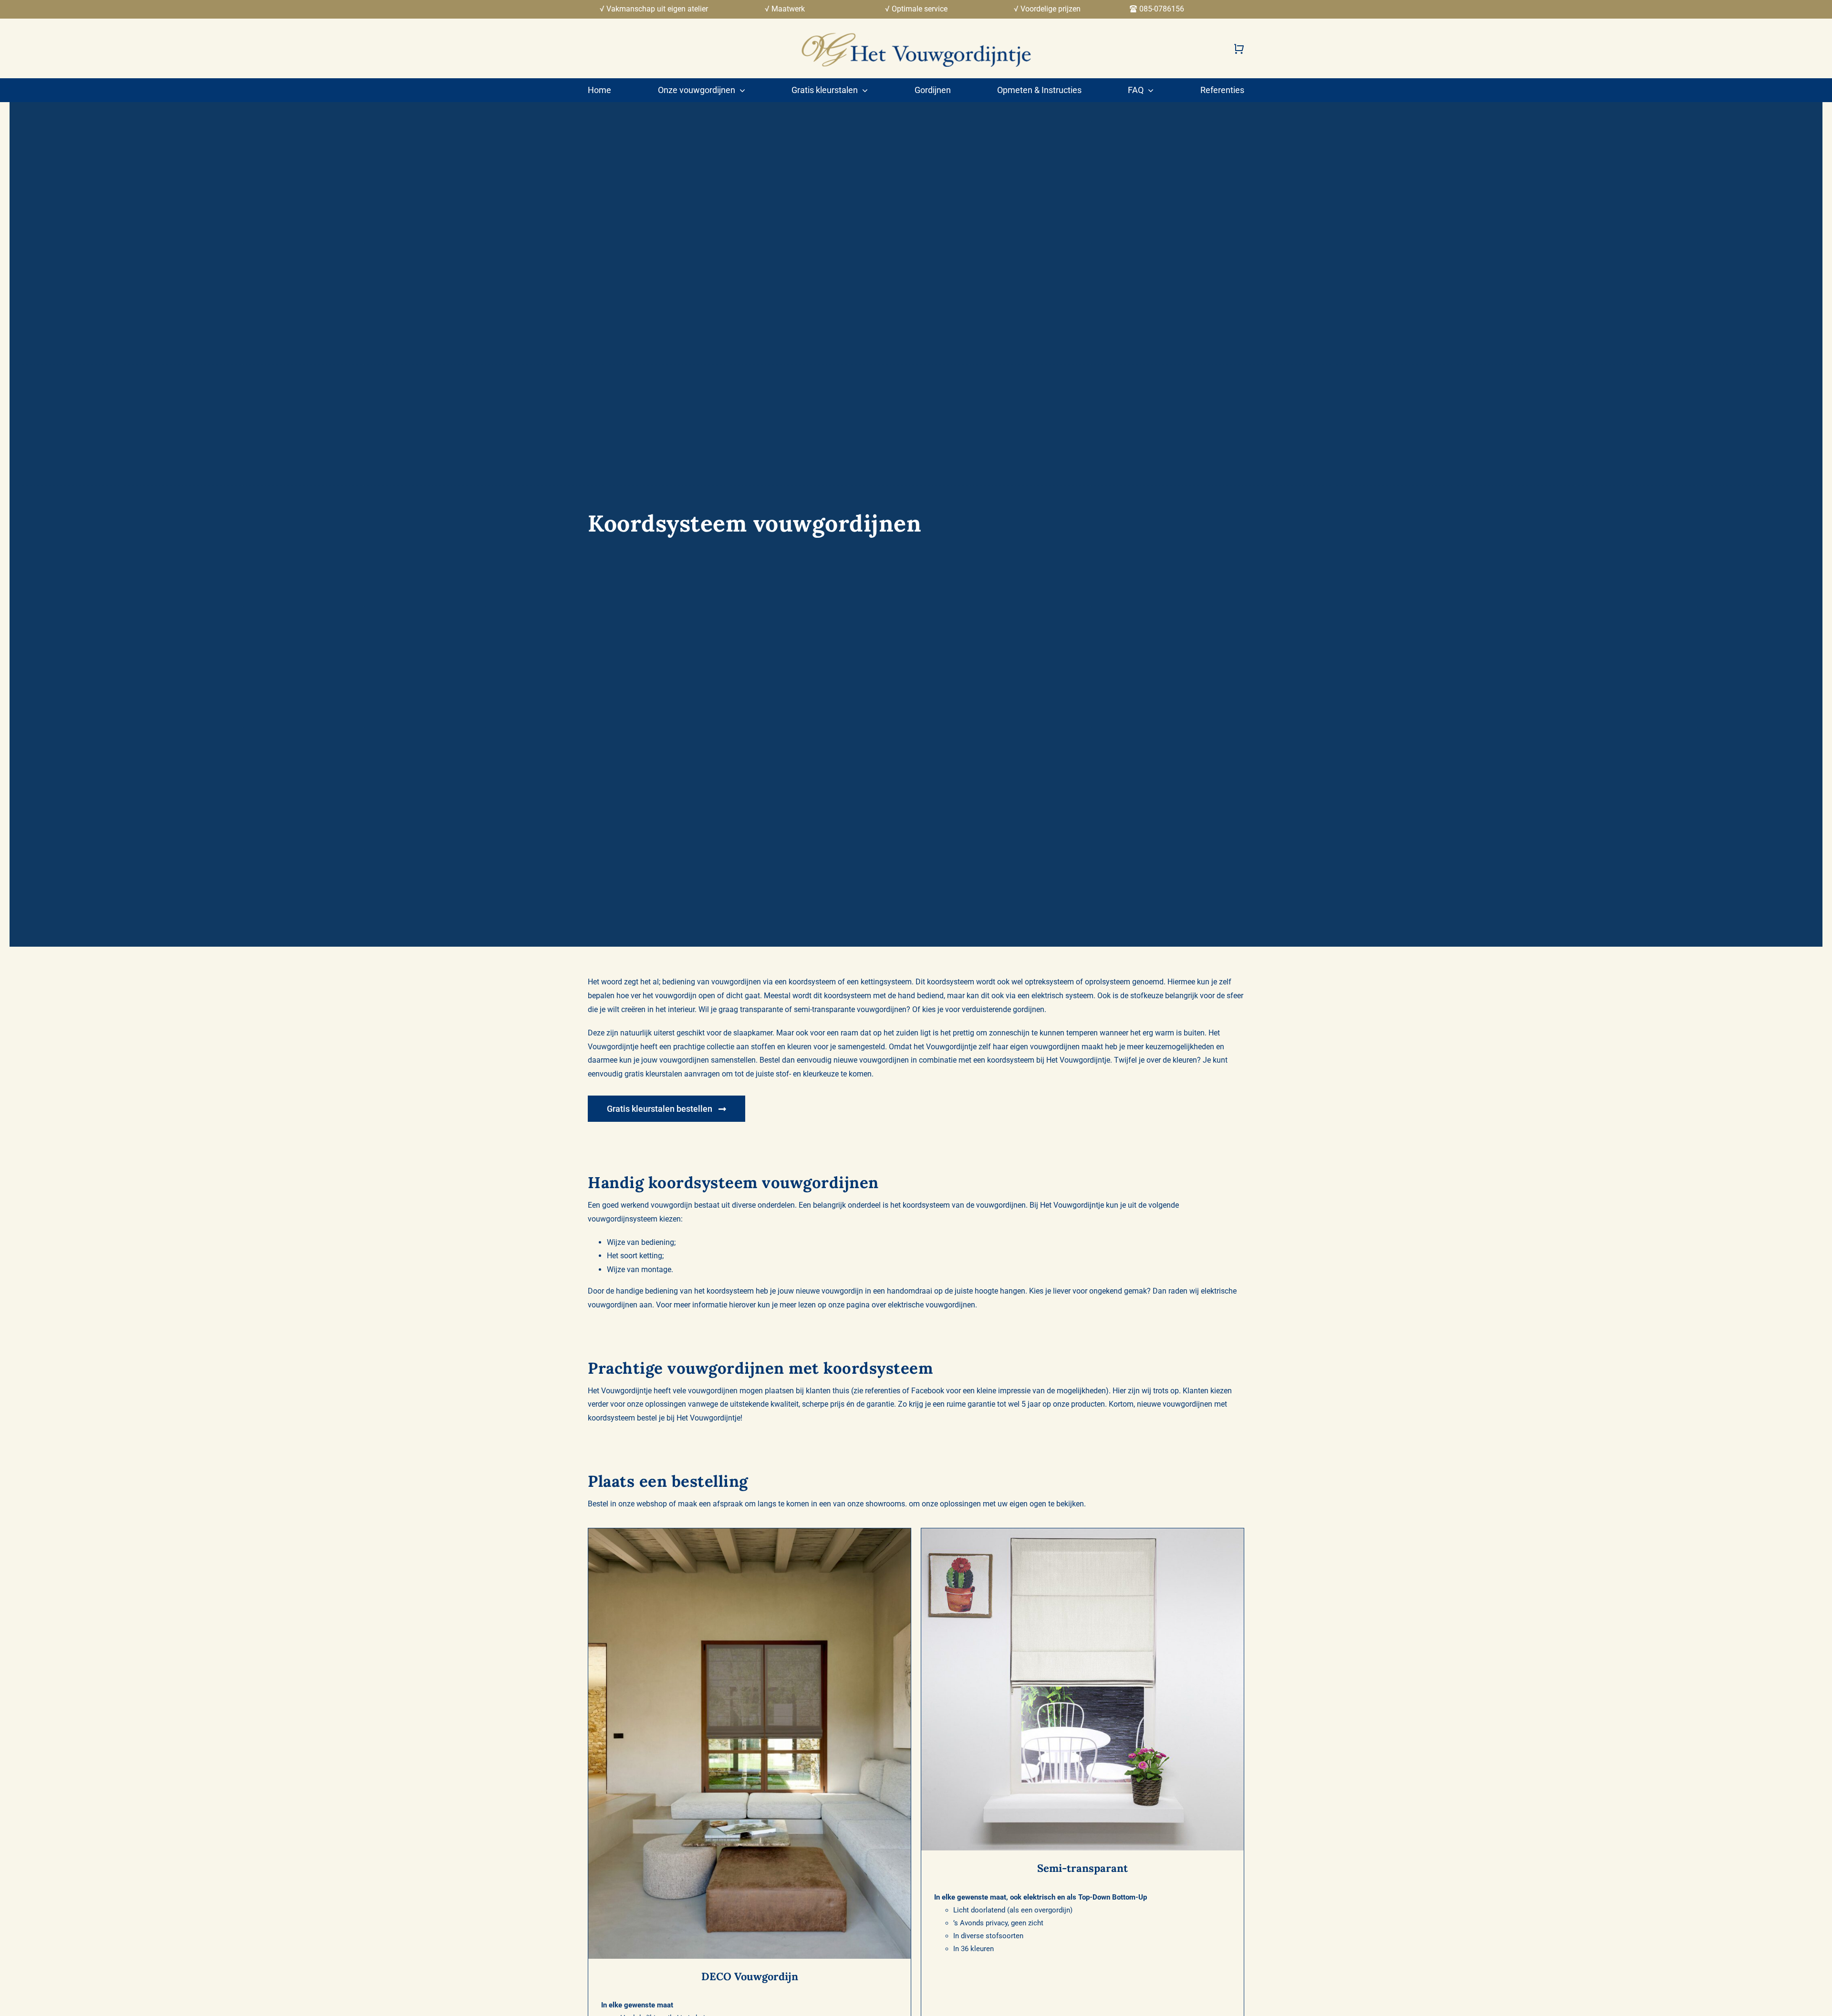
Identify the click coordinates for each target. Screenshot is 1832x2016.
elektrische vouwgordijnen (932, 1305)
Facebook (928, 1391)
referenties (883, 1391)
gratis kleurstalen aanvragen (672, 1074)
